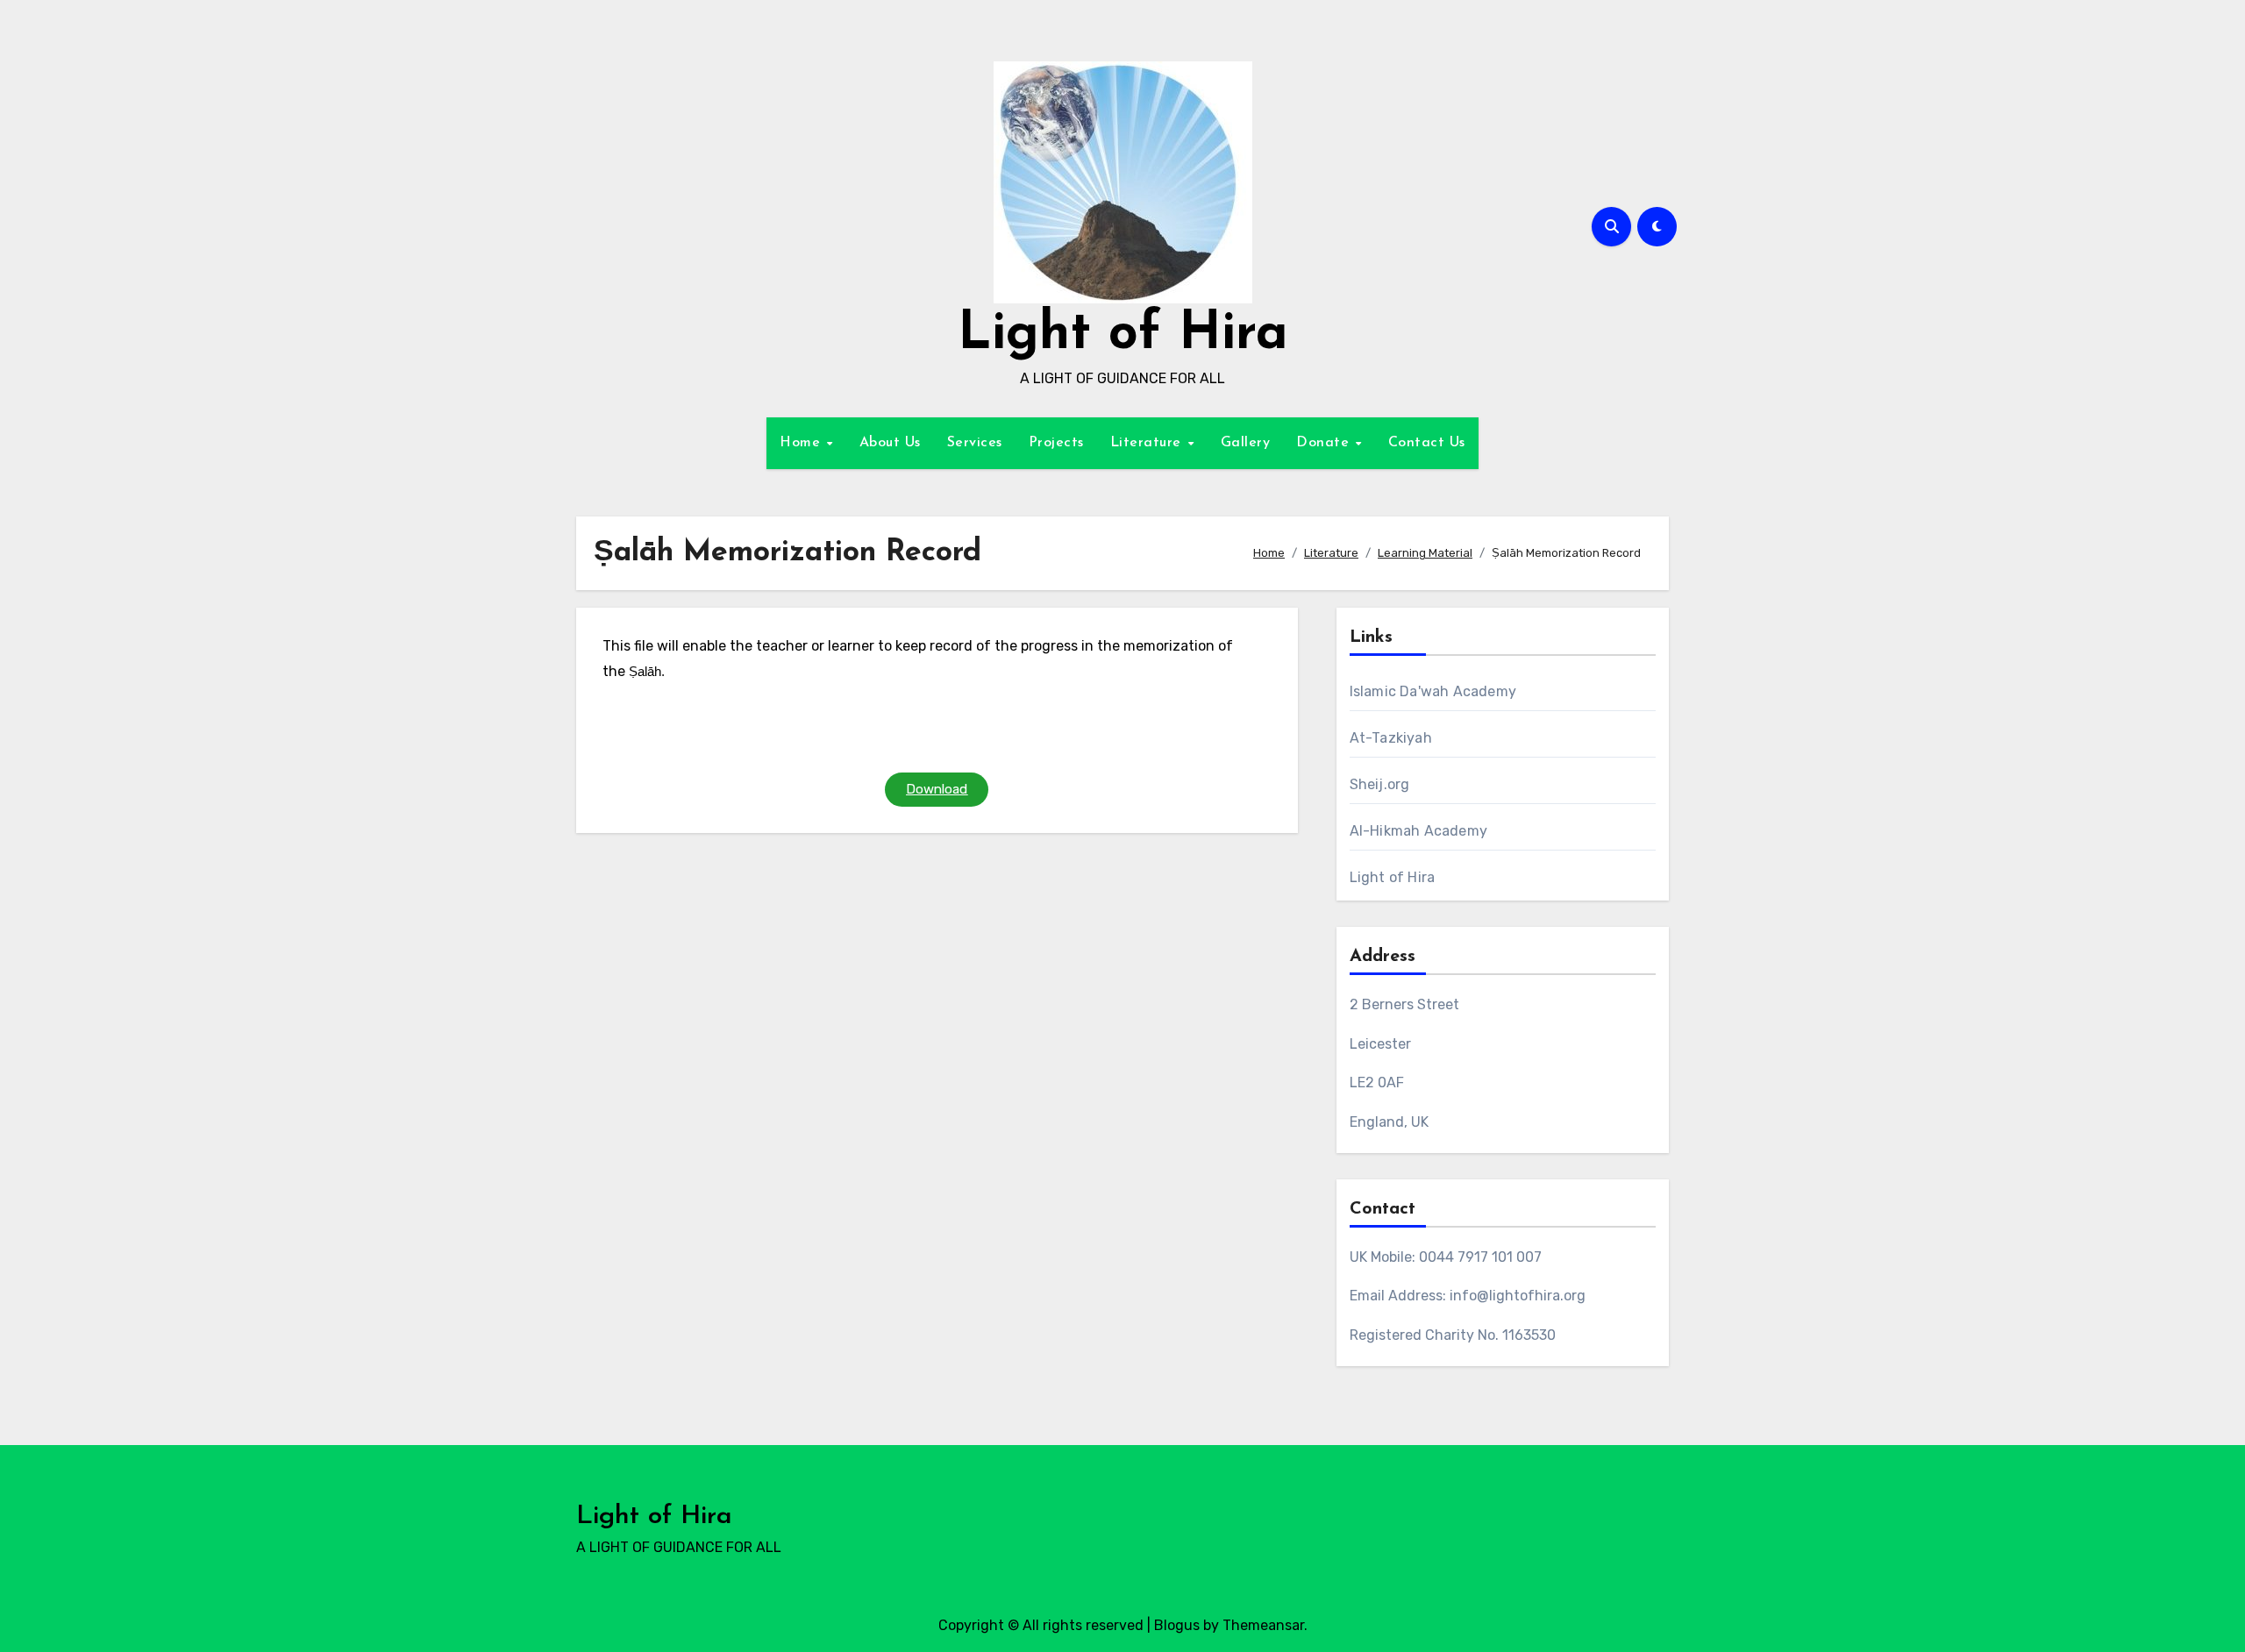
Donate (1325, 443)
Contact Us (1427, 443)
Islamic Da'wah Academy (1433, 691)
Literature (1148, 443)
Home (802, 443)
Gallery (1246, 443)
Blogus (1177, 1625)
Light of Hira (1123, 335)
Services (975, 443)
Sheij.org (1380, 784)
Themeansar (1263, 1625)
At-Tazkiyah (1391, 738)
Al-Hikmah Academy (1418, 831)
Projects (1056, 443)
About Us (890, 443)
